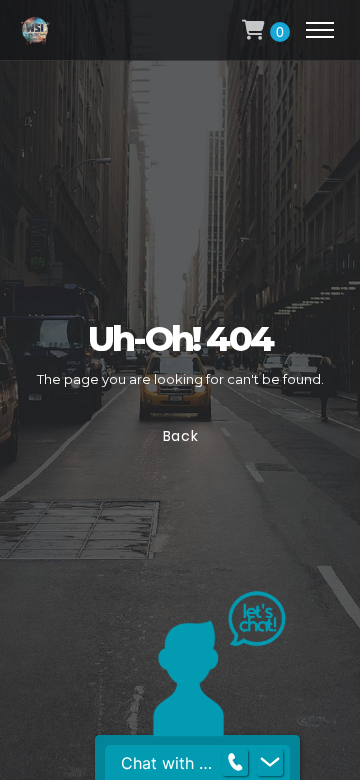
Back (180, 436)
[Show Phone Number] (235, 763)
